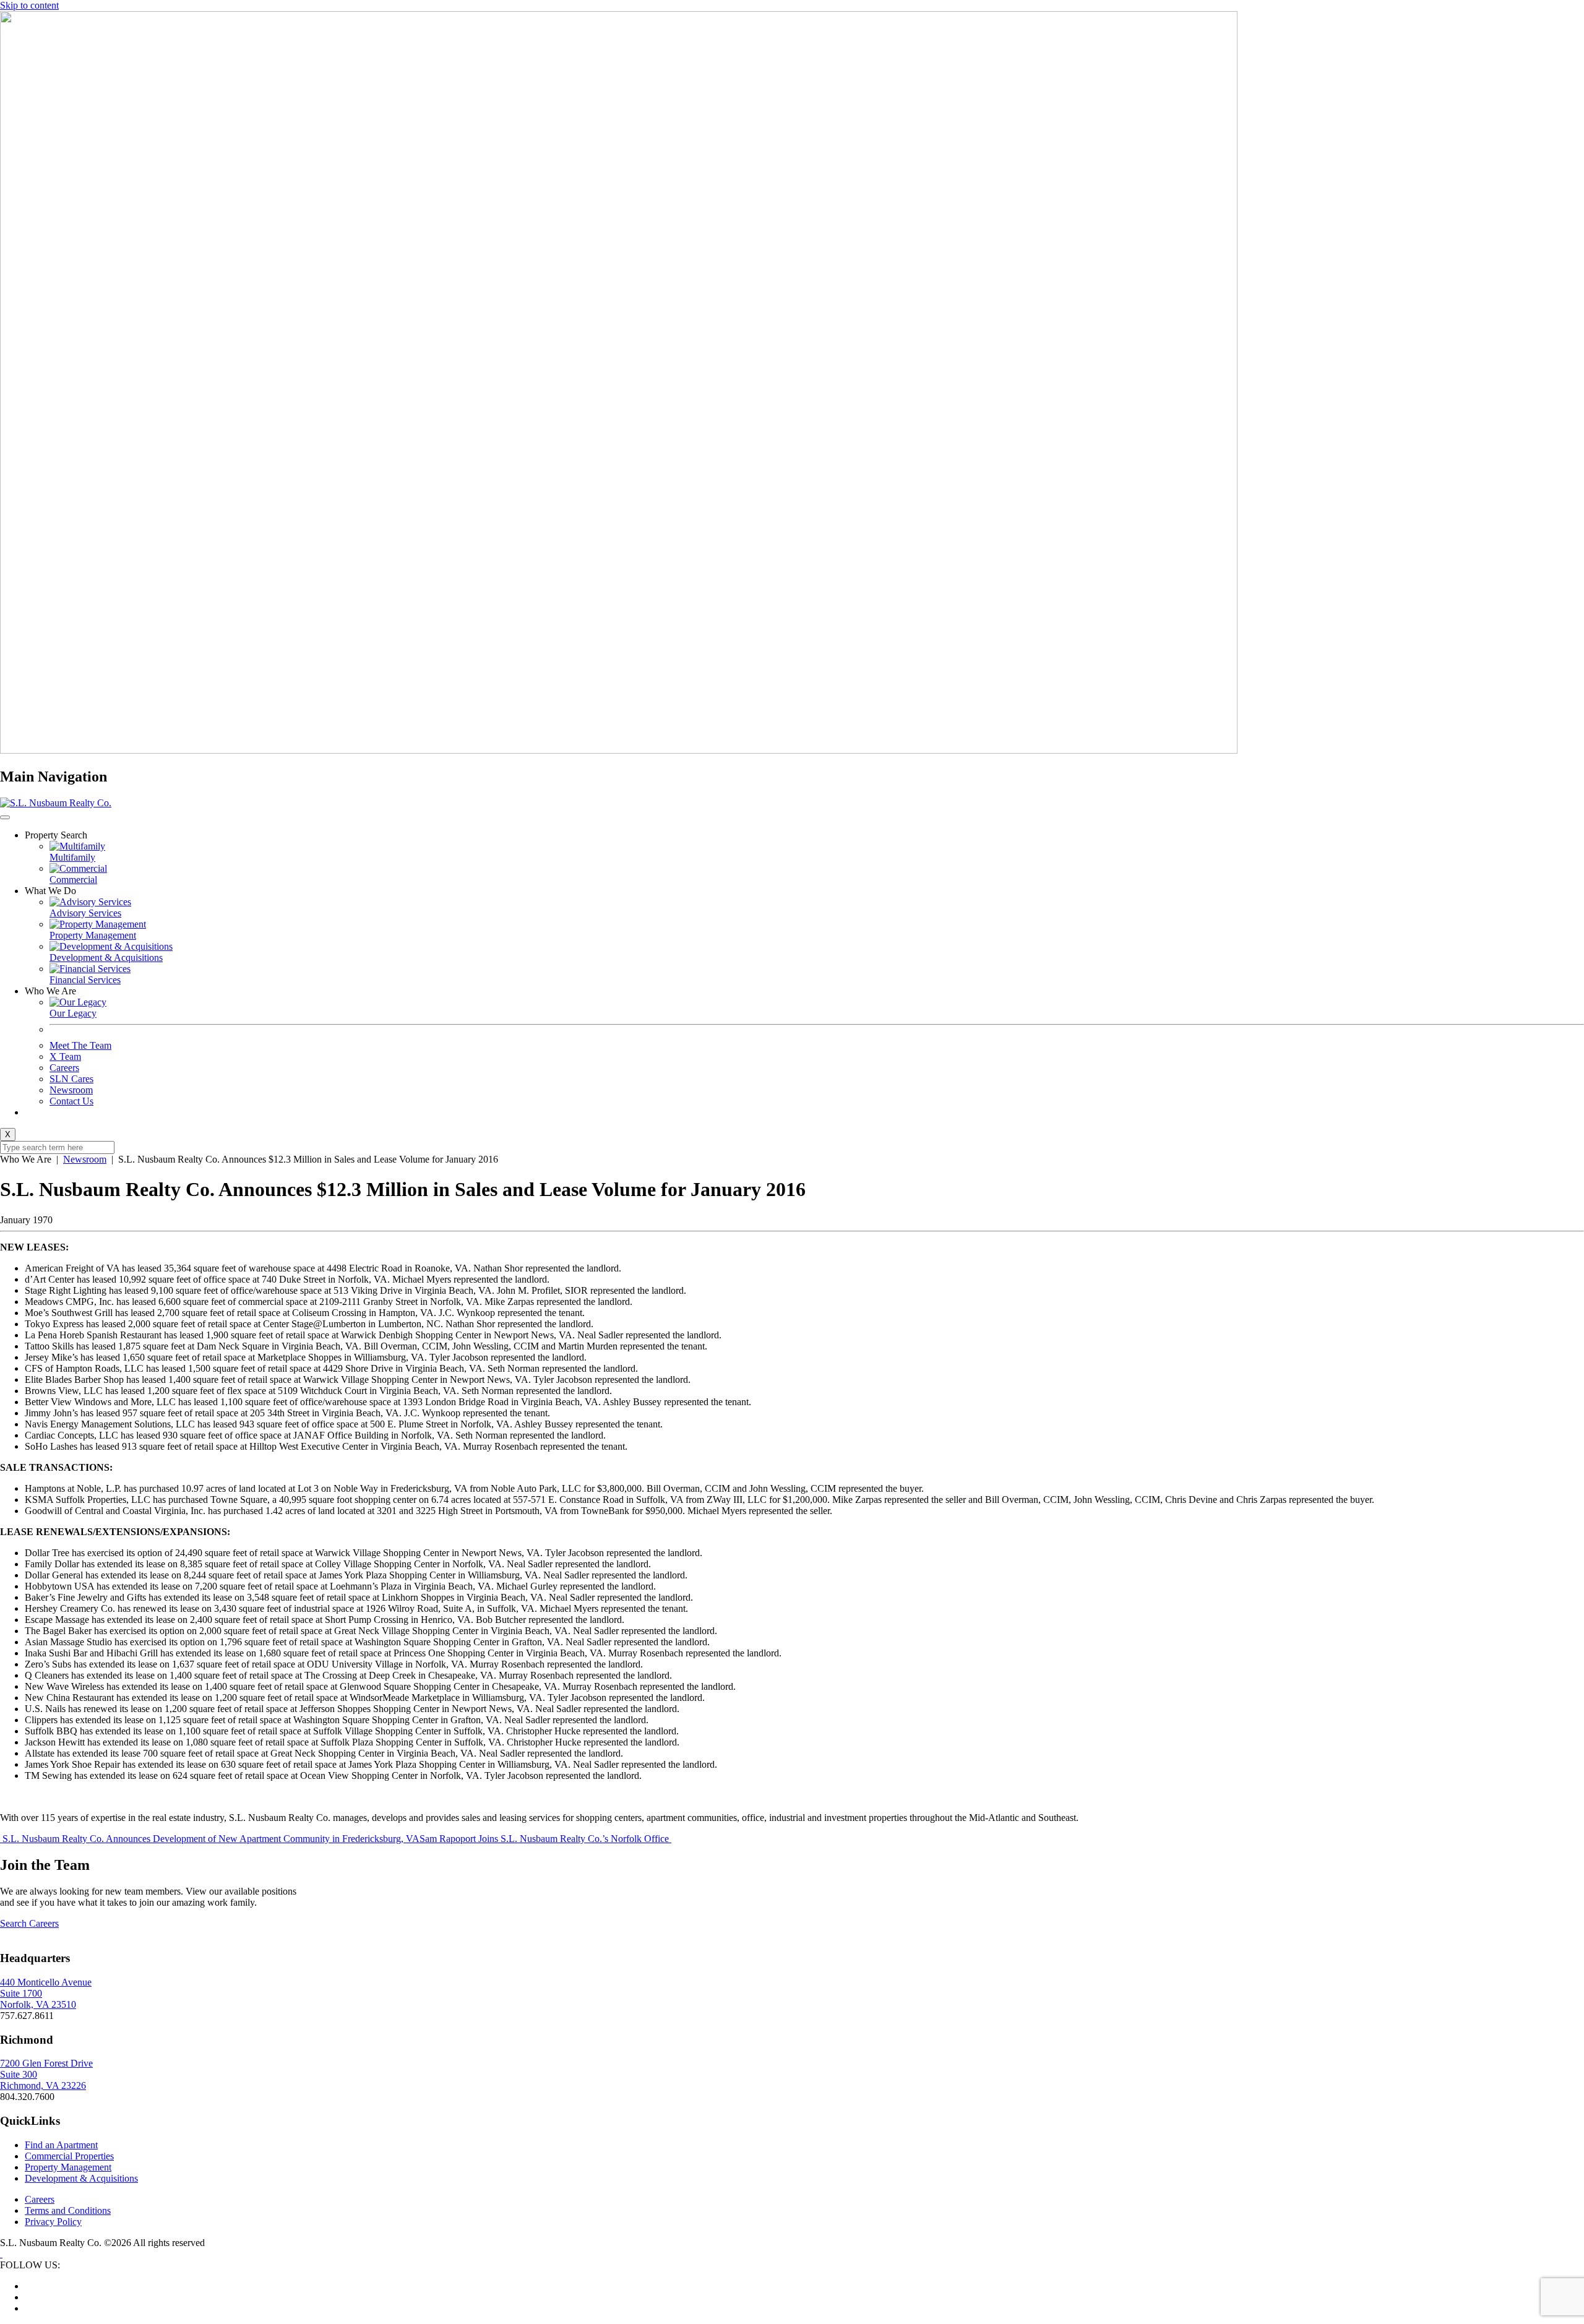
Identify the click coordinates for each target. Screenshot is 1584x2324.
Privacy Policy (53, 2222)
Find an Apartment (61, 2145)
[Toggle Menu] (5, 817)
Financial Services (85, 980)
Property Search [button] (56, 835)
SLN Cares (71, 1079)
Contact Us (71, 1101)
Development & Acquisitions (106, 958)
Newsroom (71, 1090)
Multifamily (72, 857)
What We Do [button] (50, 891)
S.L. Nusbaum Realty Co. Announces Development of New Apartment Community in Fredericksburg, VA (210, 1839)
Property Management (93, 935)
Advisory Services (85, 913)
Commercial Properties (69, 2156)
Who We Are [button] (50, 991)
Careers (64, 1068)
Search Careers (29, 1923)
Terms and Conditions (68, 2210)
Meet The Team (80, 1045)
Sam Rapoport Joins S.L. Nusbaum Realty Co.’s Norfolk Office (545, 1839)
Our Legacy (73, 1013)
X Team (65, 1057)
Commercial (73, 880)
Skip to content (29, 5)
